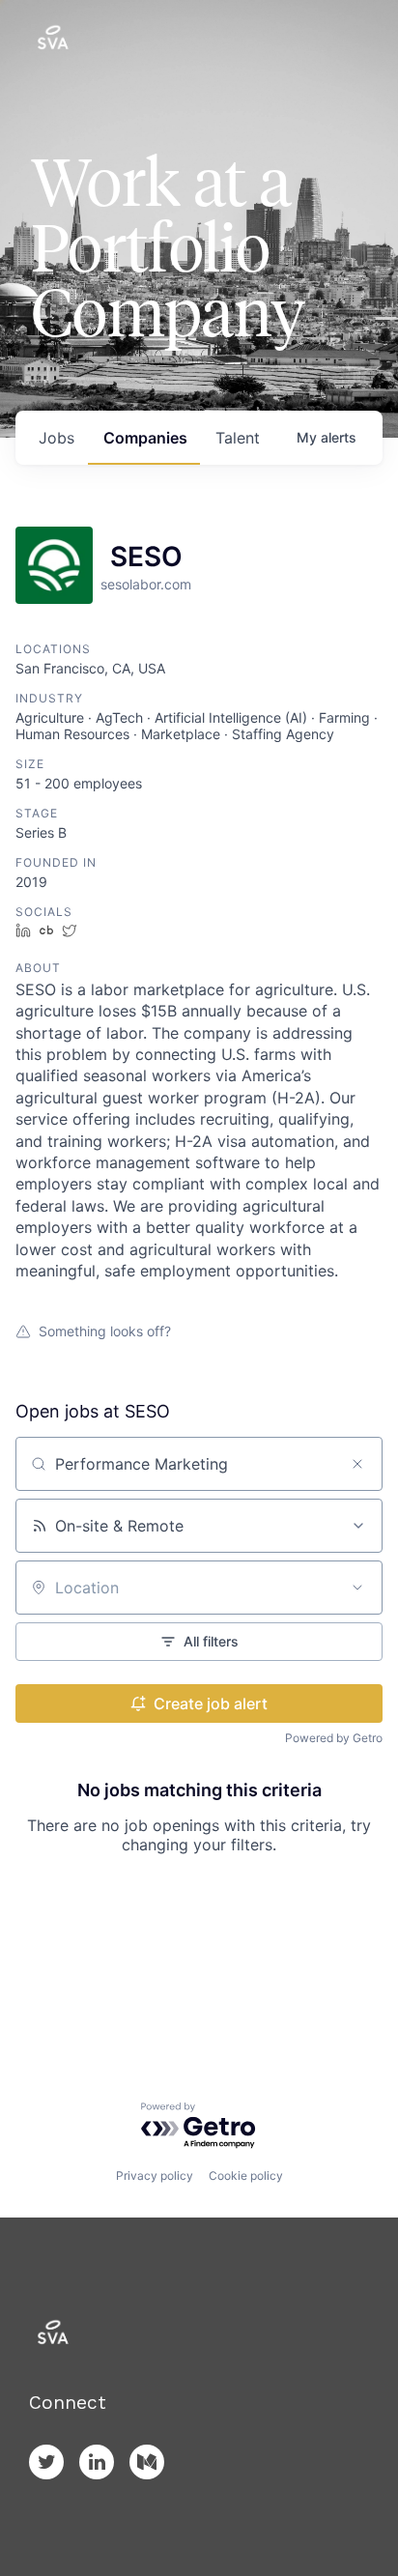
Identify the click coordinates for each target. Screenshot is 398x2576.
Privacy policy (155, 2175)
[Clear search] (357, 1464)
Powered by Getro (334, 1738)
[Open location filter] (357, 1588)
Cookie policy (246, 2175)
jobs (57, 438)
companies (145, 438)
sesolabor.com (146, 584)
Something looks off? (105, 1331)
